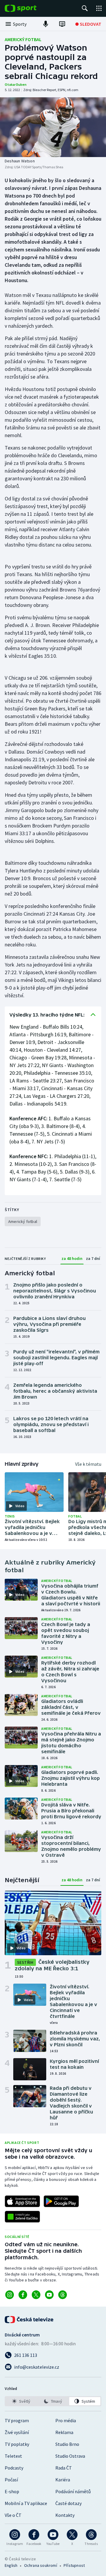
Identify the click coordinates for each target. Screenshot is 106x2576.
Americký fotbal (23, 39)
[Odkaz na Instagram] (10, 2295)
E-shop (12, 2491)
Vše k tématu (88, 1464)
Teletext (13, 2456)
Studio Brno (67, 2444)
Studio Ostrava (70, 2456)
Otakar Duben (16, 84)
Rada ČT (64, 2468)
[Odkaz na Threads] (63, 2295)
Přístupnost (74, 2565)
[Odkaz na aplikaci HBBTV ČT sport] (22, 2217)
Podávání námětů (73, 2491)
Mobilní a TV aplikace (26, 2503)
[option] (21, 2401)
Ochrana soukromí (41, 2565)
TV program (17, 2420)
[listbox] (53, 2401)
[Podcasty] (46, 24)
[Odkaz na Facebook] (23, 2295)
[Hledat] (85, 8)
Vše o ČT (13, 2515)
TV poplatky (17, 2444)
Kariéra (63, 2480)
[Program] (62, 24)
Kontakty (65, 2515)
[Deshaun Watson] (53, 127)
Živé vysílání (17, 2432)
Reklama (64, 2432)
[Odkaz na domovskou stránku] (29, 8)
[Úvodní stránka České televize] (29, 2320)
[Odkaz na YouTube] (49, 2295)
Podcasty (14, 2468)
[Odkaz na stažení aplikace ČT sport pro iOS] (22, 2201)
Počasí (11, 2480)
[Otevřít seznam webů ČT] (99, 8)
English (11, 2565)
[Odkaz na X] (36, 2295)
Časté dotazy (68, 2503)
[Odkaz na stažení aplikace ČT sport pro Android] (61, 2201)
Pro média (66, 2420)
